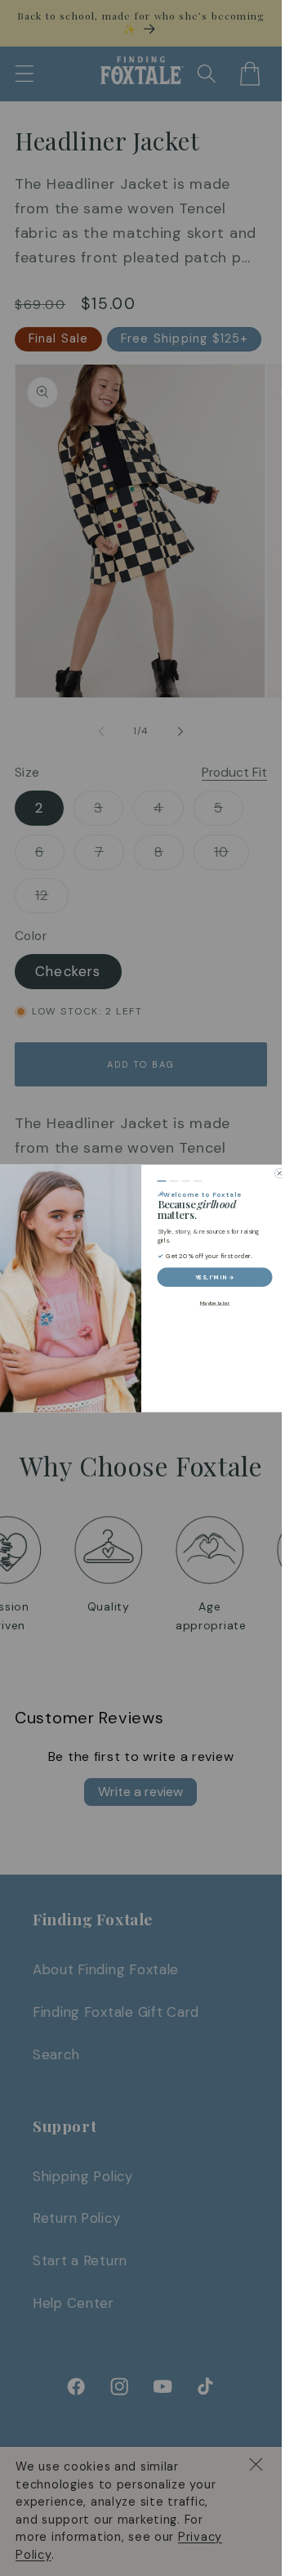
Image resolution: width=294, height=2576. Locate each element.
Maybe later (214, 1302)
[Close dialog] (279, 1173)
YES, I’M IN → (215, 1277)
